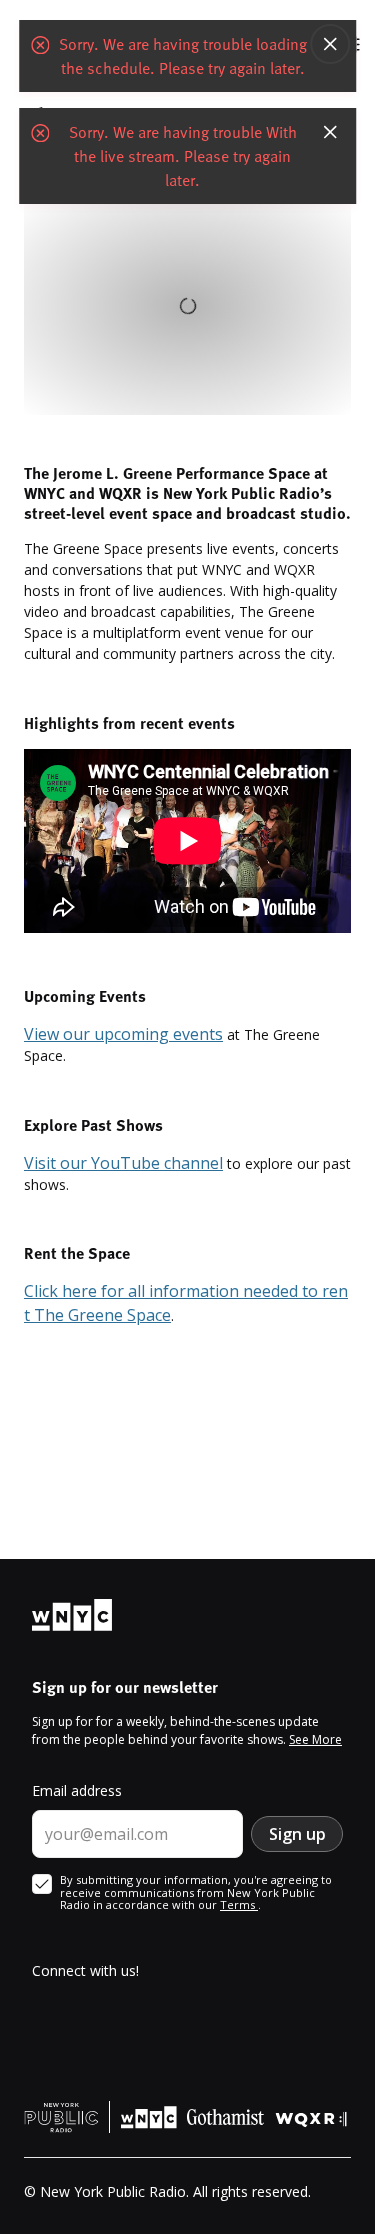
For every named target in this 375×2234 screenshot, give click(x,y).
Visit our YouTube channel (123, 1163)
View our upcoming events (123, 1034)
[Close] (330, 44)
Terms (239, 1904)
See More (315, 1739)
